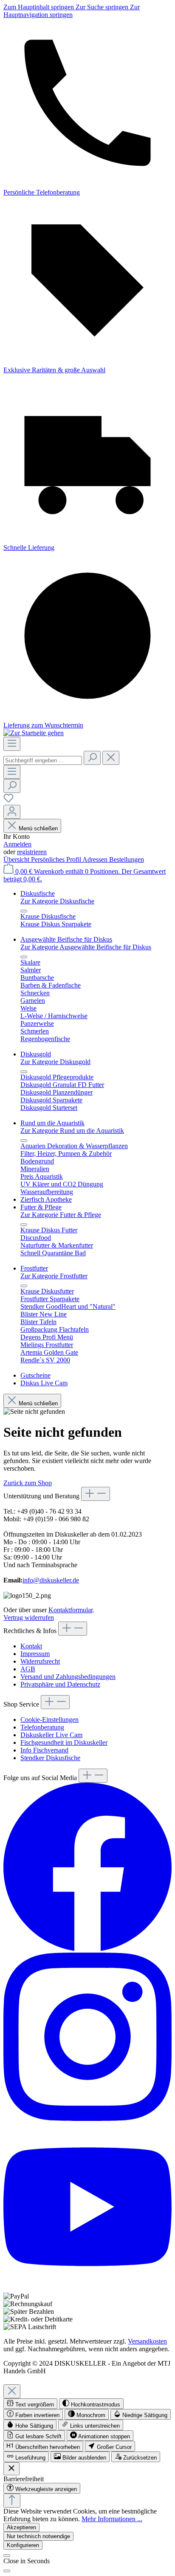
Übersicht (17, 859)
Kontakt (31, 1646)
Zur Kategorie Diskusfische (57, 901)
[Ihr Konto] (12, 812)
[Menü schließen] (24, 911)
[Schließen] (7, 2556)
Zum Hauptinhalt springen (40, 7)
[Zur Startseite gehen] (34, 733)
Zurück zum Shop (28, 1483)
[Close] (12, 2391)
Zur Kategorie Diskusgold (55, 1062)
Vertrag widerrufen (29, 1618)
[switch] (30, 2404)
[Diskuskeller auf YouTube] (87, 2289)
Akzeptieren (21, 2527)
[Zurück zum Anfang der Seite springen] (12, 2501)
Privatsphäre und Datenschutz (60, 1684)
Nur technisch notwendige (38, 2536)
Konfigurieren (23, 2545)
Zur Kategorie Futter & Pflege (61, 1215)
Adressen (96, 859)
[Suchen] (92, 758)
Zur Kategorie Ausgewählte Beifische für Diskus (86, 947)
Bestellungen (127, 859)
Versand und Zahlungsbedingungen (68, 1677)
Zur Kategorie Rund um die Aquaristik (72, 1131)
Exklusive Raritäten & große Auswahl (54, 370)
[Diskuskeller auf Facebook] (87, 1949)
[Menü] (12, 744)
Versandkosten (147, 2341)
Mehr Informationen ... (112, 2519)
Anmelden (17, 844)
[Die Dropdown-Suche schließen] (111, 758)
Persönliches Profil (57, 859)
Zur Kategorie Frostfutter (54, 1276)
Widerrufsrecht (40, 1661)
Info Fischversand (44, 1750)
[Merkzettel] (8, 801)
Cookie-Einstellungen (49, 1720)
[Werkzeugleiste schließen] (11, 2469)
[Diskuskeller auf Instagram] (87, 2119)
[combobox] (43, 760)
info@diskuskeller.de (51, 1580)
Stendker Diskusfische (50, 1758)
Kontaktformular (71, 1610)
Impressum (35, 1654)
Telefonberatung (42, 1727)
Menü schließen (38, 828)
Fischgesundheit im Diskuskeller (64, 1742)
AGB (28, 1669)
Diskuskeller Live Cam (51, 1735)
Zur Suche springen (103, 7)
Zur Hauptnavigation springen (72, 11)
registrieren (32, 852)
